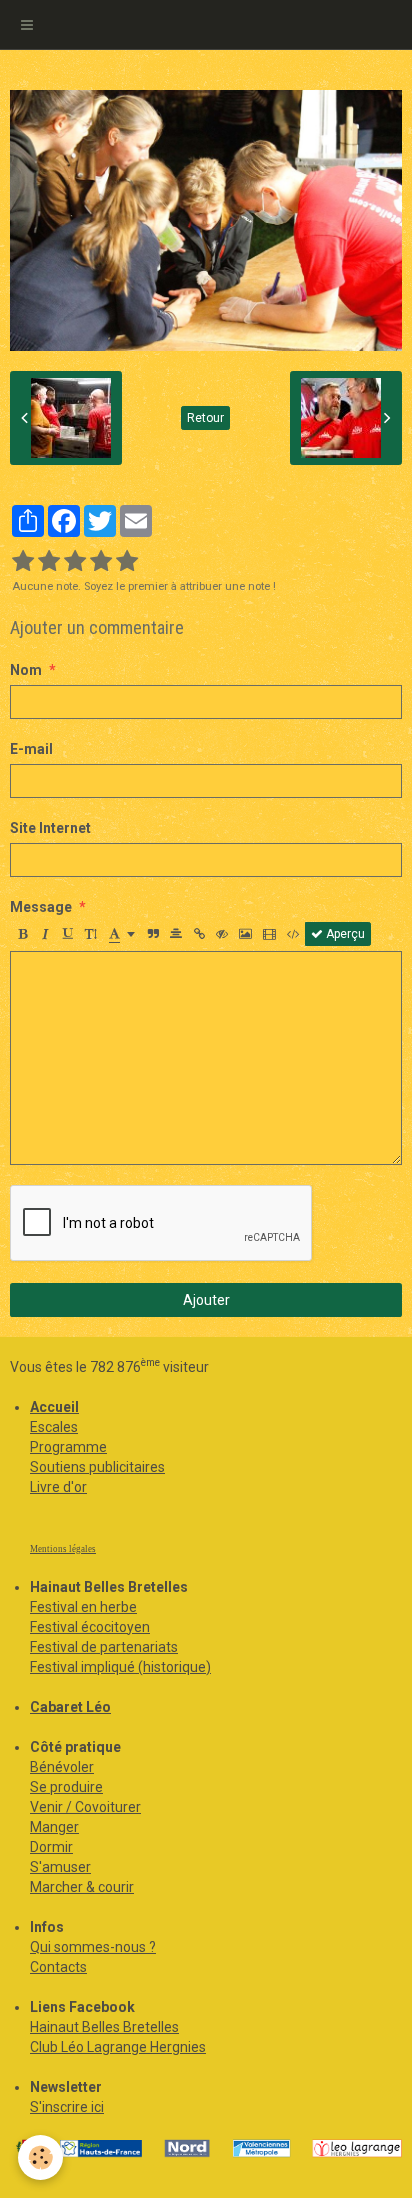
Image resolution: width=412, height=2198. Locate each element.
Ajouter (206, 1300)
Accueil (54, 1407)
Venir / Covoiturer (85, 1807)
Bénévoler (62, 1767)
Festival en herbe (83, 1607)
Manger (54, 1827)
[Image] (245, 934)
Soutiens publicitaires (97, 1467)
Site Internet (50, 828)
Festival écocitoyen (90, 1627)
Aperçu (344, 934)
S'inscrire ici (67, 2107)
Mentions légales (63, 1549)
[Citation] (153, 934)
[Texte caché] (222, 934)
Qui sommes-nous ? (93, 1947)
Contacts (58, 1967)
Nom (26, 670)
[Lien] (199, 934)
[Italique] (45, 934)
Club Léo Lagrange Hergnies (118, 2047)
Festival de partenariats (104, 1647)
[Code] (293, 934)
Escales (54, 1427)
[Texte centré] (176, 934)
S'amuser (60, 1867)
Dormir (51, 1847)
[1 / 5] (23, 562)
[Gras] (22, 934)
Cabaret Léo (70, 1707)
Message (41, 907)
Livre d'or (58, 1487)
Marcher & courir (82, 1887)
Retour (205, 418)
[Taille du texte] (91, 934)
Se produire (66, 1787)
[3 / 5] (75, 562)
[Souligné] (68, 934)
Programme (68, 1447)
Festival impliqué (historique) (120, 1667)
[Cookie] (40, 2157)
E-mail (31, 749)
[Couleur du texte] (122, 934)
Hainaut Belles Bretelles (104, 2027)
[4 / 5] (101, 562)
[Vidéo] (269, 934)
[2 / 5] (49, 562)
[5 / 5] (127, 562)
